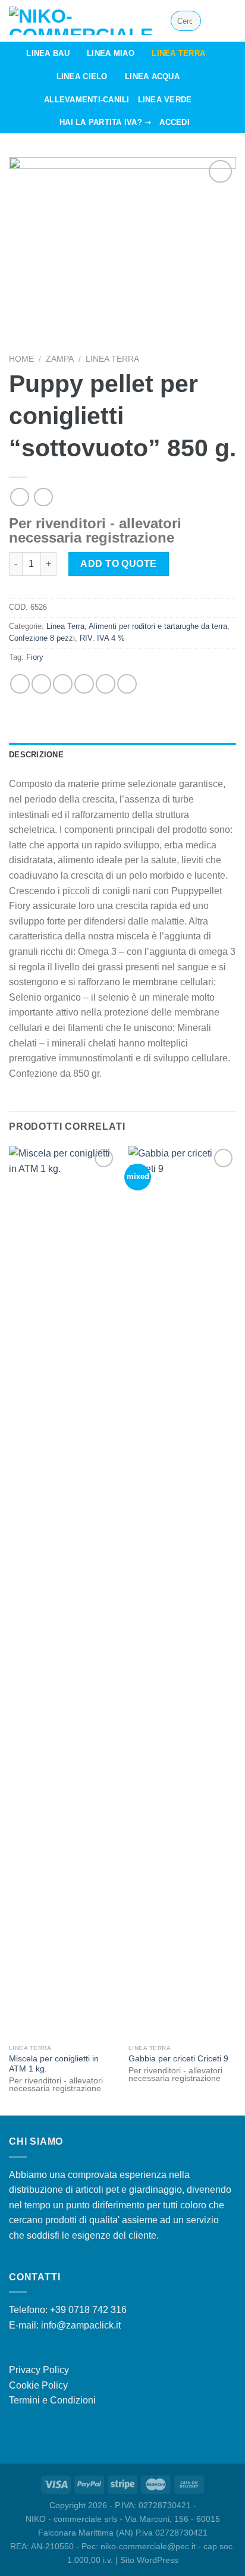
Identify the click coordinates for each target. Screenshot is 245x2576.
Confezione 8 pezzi (42, 638)
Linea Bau (48, 53)
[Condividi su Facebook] (41, 684)
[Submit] (190, 21)
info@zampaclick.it (81, 2325)
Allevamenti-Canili (87, 100)
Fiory (35, 657)
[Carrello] (230, 21)
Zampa (60, 359)
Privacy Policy (39, 2370)
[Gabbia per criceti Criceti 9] (182, 1592)
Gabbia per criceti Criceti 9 (178, 2059)
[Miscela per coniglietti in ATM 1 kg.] (63, 1592)
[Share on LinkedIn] (127, 684)
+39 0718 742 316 (88, 2310)
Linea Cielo (82, 76)
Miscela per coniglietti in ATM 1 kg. (54, 2064)
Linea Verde (165, 100)
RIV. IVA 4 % (102, 638)
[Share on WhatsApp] (20, 684)
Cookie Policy (38, 2385)
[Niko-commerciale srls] (81, 21)
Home (21, 359)
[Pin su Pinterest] (106, 684)
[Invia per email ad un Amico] (84, 684)
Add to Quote (119, 564)
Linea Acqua (152, 76)
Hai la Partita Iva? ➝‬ (105, 122)
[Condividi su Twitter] (63, 684)
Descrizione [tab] (36, 755)
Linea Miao (111, 53)
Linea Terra (178, 53)
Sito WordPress (149, 2560)
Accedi (175, 122)
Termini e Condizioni (52, 2400)
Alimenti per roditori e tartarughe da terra (158, 626)
